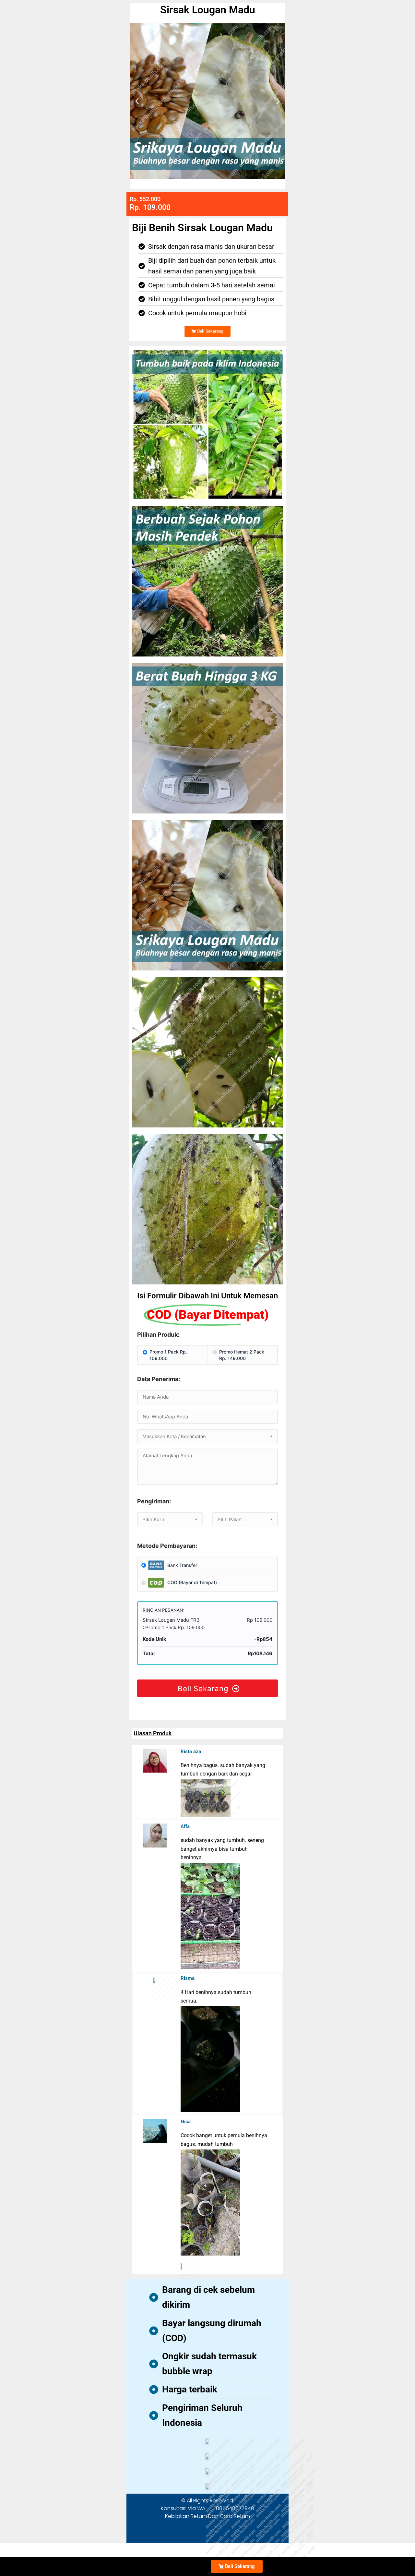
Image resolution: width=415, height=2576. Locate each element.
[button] (137, 101)
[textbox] (207, 1437)
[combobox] (207, 1436)
